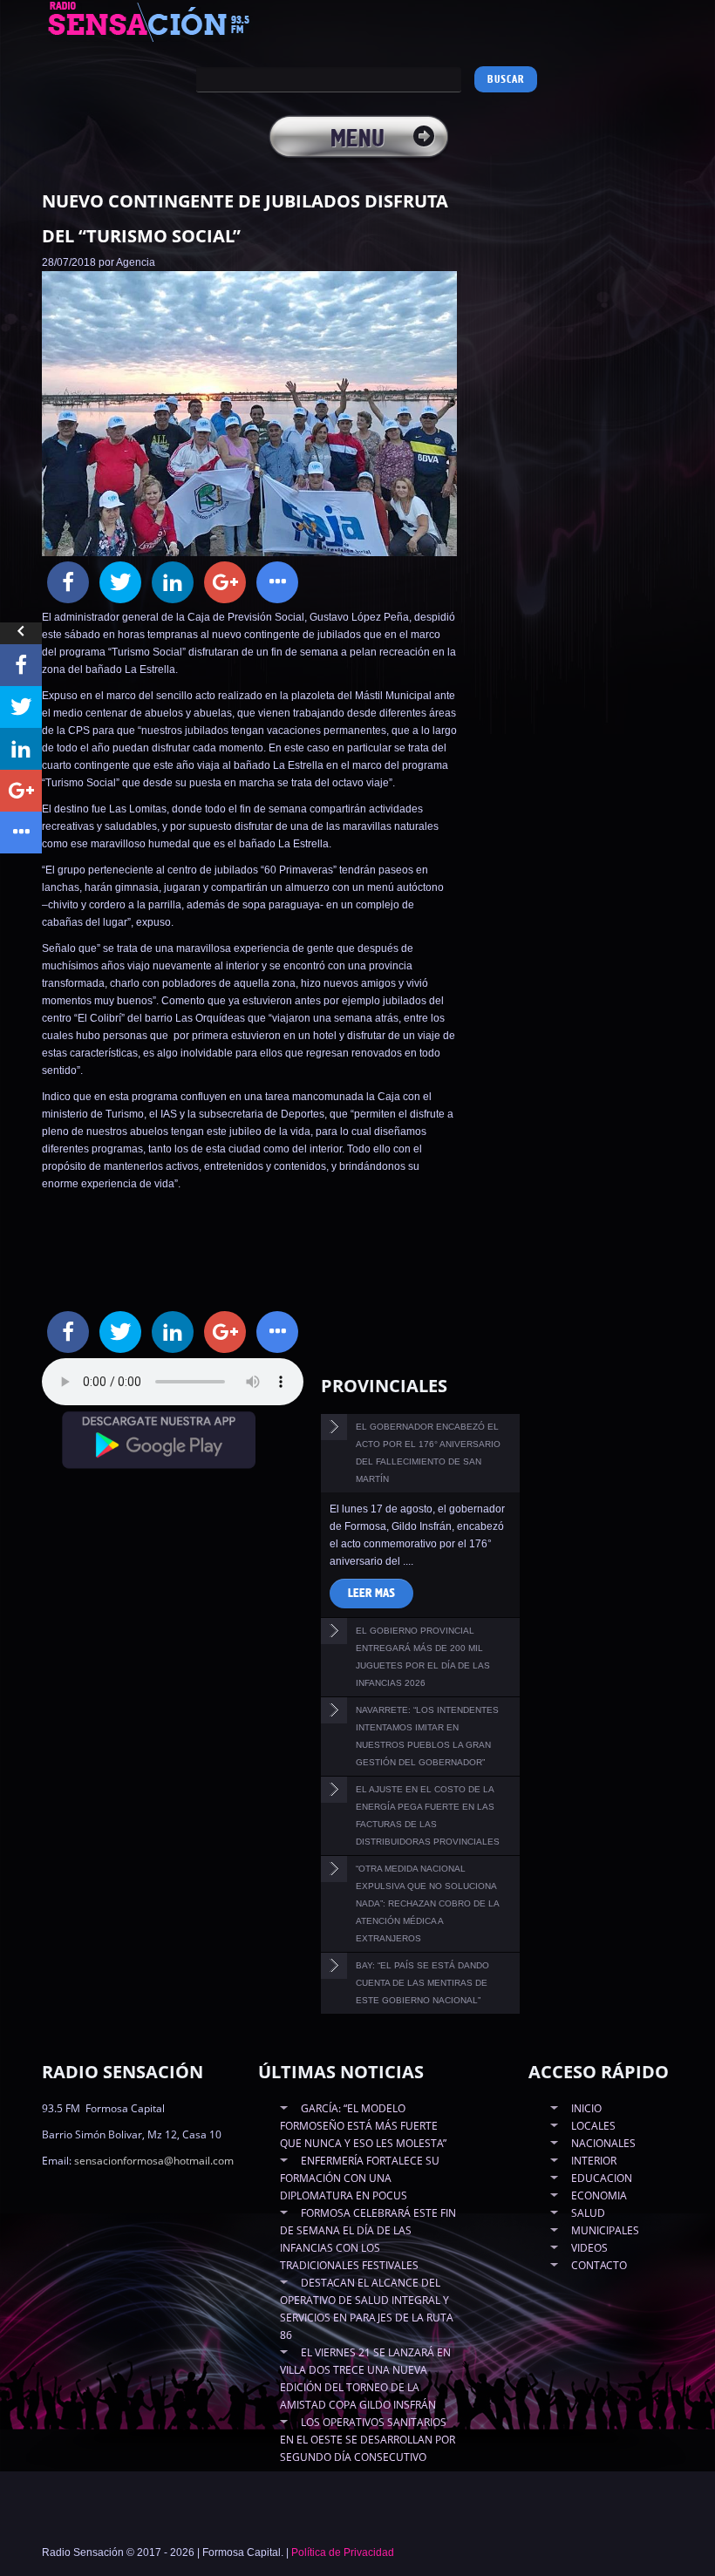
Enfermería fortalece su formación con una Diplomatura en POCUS (360, 2178)
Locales (593, 2126)
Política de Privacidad (343, 2552)
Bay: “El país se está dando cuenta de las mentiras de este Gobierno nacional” (422, 1983)
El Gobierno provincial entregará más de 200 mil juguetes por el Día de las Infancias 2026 (423, 1657)
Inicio (586, 2108)
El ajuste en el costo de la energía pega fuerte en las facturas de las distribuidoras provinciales (428, 1815)
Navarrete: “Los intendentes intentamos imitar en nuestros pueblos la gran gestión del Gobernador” (427, 1736)
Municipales (605, 2230)
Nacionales (603, 2143)
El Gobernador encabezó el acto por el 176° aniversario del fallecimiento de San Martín (428, 1453)
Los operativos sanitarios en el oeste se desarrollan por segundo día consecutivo (368, 2440)
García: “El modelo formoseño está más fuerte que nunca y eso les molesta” (363, 2126)
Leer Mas (371, 1594)
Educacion (602, 2178)
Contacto (599, 2265)
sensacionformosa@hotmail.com (154, 2161)
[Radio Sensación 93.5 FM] (168, 21)
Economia (599, 2195)
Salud (588, 2213)
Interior (594, 2161)
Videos (589, 2248)
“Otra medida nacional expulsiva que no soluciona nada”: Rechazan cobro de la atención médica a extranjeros (428, 1903)
